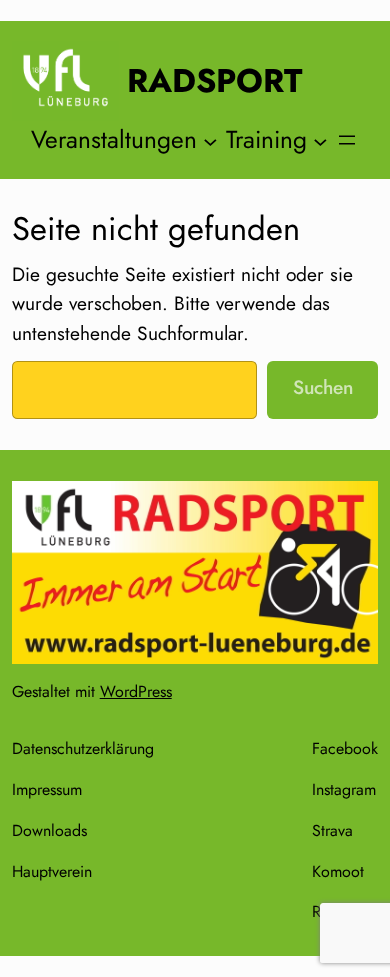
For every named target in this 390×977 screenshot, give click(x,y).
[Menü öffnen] (347, 140)
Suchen (323, 387)
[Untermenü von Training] (320, 140)
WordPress (136, 691)
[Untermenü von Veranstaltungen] (210, 140)
